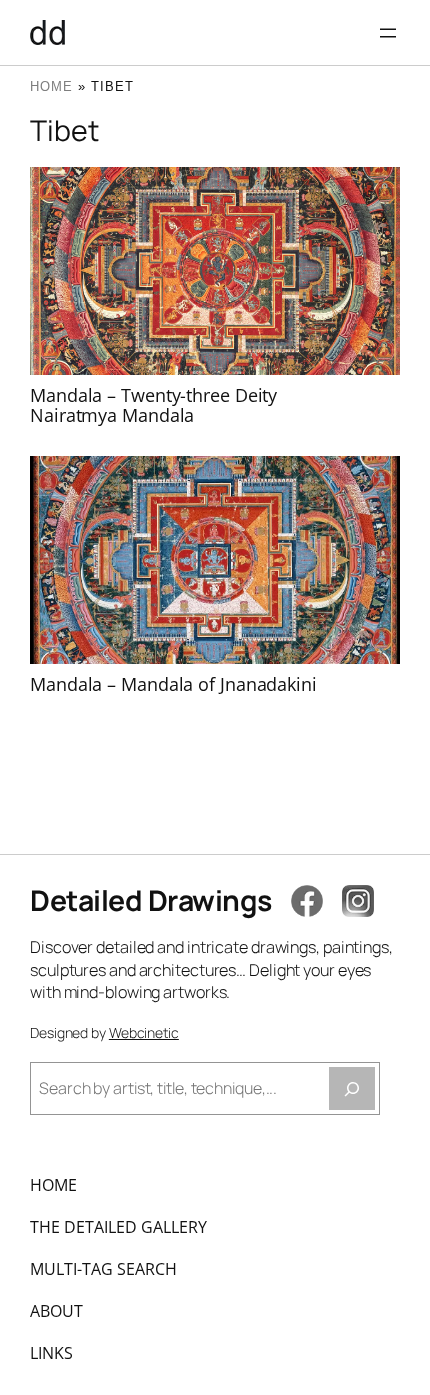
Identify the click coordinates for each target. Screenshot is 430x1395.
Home (51, 86)
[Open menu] (388, 33)
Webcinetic (144, 1032)
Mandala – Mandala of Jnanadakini (173, 684)
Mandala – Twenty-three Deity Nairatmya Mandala (153, 405)
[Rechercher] (352, 1088)
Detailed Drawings (151, 900)
